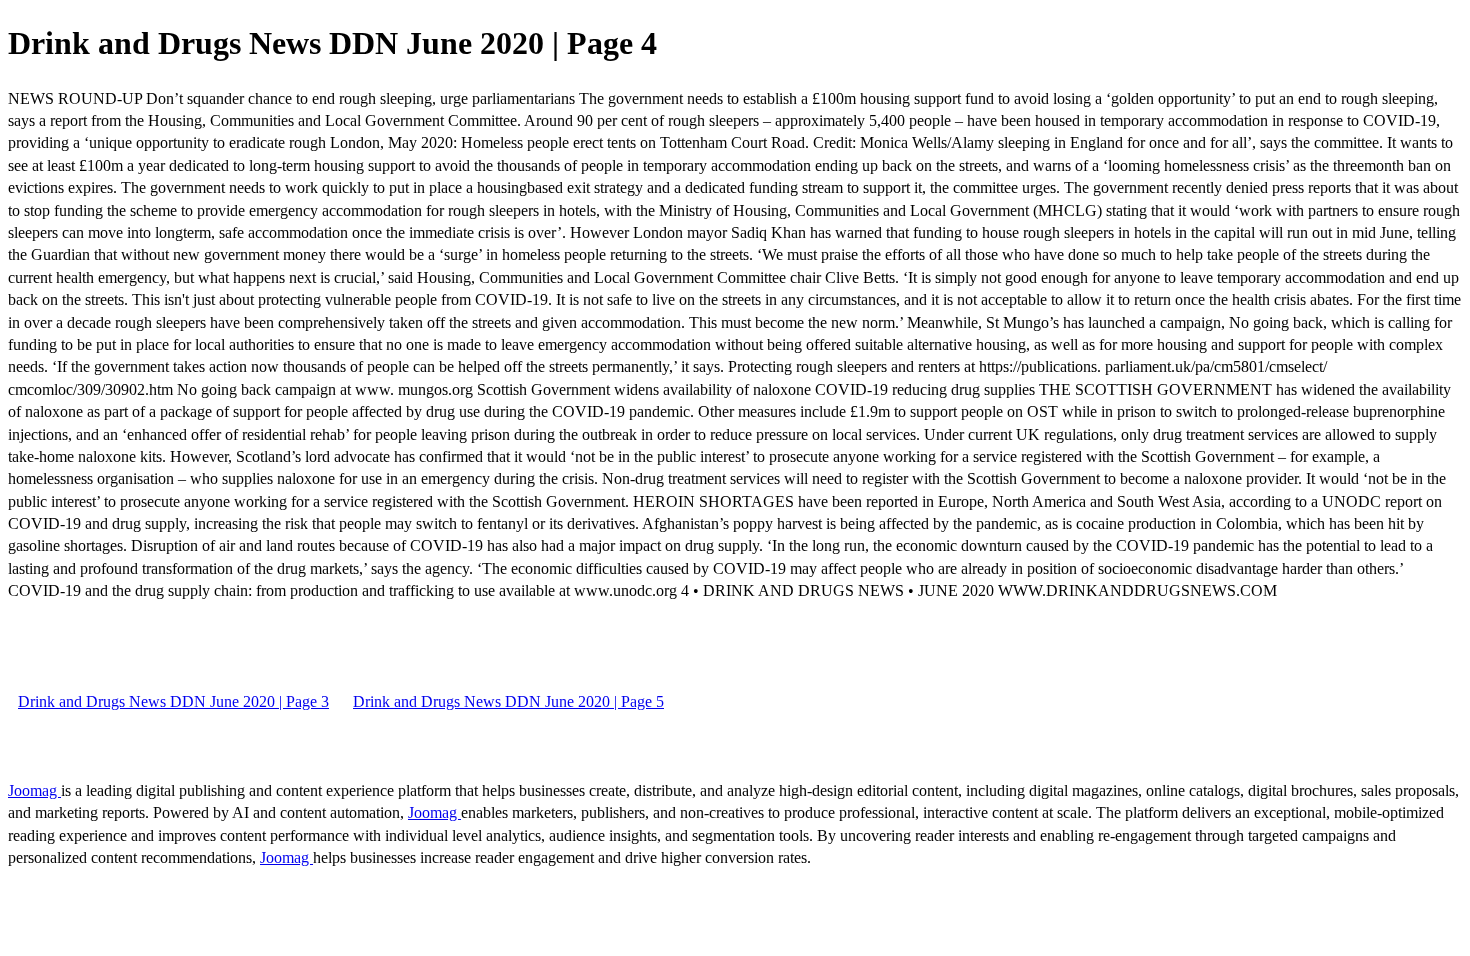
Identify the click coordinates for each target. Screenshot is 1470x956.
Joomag (34, 790)
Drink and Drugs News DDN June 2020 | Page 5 (508, 701)
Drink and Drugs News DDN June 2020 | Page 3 (173, 701)
